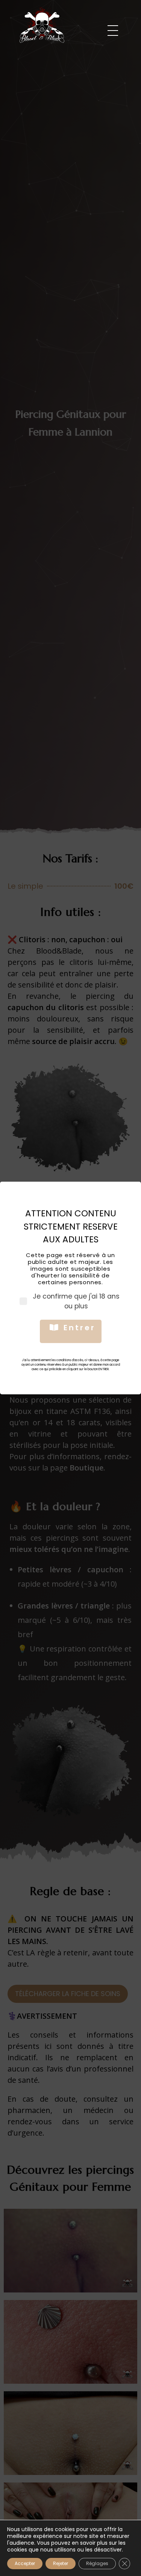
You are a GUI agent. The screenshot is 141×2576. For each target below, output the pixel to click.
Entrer (80, 1328)
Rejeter (61, 2563)
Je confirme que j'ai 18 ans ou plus (76, 1301)
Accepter (25, 2563)
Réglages (97, 2563)
